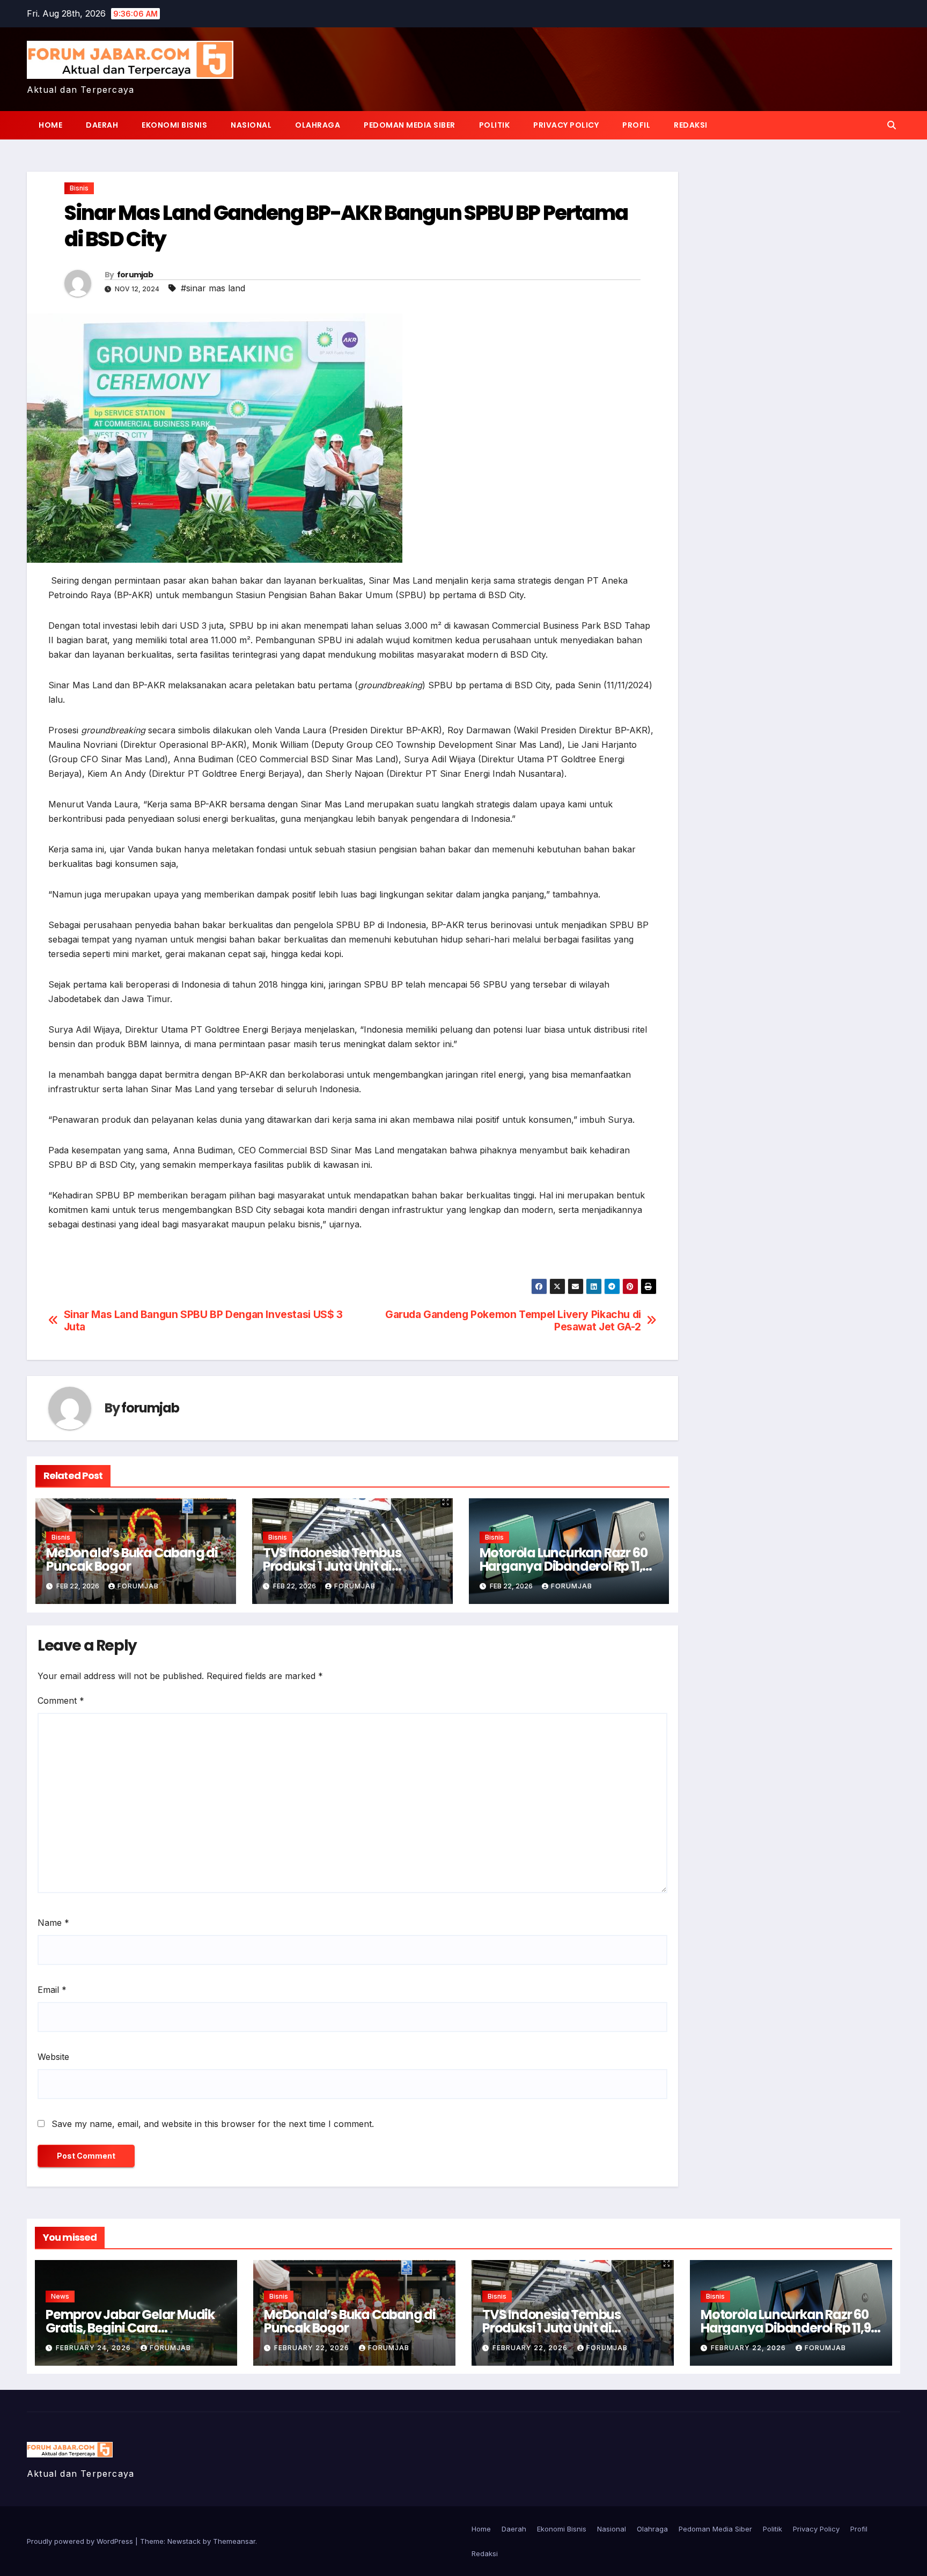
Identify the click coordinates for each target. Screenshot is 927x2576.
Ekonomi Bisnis (174, 125)
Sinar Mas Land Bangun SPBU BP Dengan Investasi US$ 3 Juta (203, 1321)
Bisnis (79, 188)
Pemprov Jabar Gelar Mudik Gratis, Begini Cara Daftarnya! (130, 2328)
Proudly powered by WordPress (81, 2541)
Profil (636, 125)
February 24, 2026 (94, 2348)
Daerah (102, 125)
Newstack (184, 2541)
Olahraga (318, 125)
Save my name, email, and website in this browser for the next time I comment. (213, 2124)
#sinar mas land (213, 288)
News (60, 2296)
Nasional (251, 125)
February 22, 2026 (313, 2348)
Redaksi (691, 125)
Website (53, 2057)
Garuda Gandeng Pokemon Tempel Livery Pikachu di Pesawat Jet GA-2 (513, 1321)
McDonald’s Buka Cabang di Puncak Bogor (132, 1559)
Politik (495, 125)
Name (53, 1923)
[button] (892, 125)
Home (50, 125)
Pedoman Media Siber (410, 125)
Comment (61, 1701)
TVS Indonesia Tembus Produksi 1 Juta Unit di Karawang (332, 1566)
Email (52, 1990)
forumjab (135, 275)
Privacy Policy (566, 125)
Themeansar (234, 2541)
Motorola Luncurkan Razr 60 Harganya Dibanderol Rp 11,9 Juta (565, 1566)
